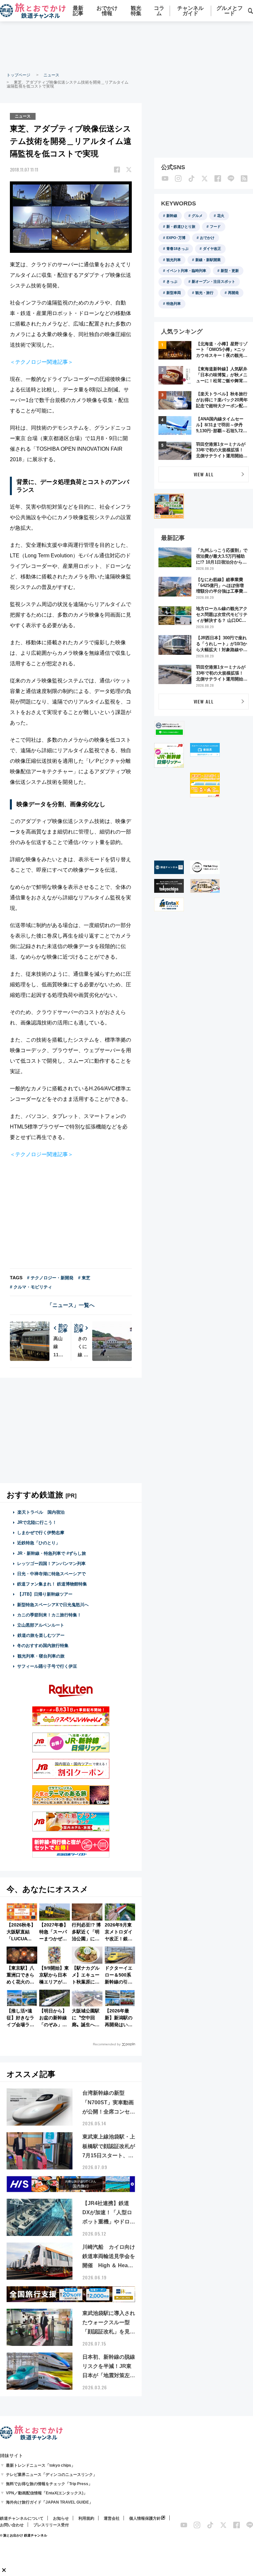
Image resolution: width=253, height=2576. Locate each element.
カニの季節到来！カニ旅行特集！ (49, 1615)
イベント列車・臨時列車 (186, 271)
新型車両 (174, 293)
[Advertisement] (71, 1430)
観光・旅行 (204, 293)
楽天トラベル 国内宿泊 (41, 1512)
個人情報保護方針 (145, 2518)
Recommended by (107, 2044)
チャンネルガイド (190, 11)
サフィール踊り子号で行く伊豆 (47, 1666)
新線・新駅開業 (208, 260)
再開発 (233, 293)
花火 (221, 216)
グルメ (197, 216)
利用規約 (86, 2518)
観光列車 (174, 260)
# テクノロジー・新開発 (50, 1278)
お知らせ (61, 2518)
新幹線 (172, 216)
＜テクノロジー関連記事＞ (42, 362)
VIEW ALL (204, 474)
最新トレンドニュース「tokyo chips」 (41, 2465)
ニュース (51, 75)
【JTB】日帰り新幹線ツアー (45, 1594)
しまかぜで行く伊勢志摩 (41, 1533)
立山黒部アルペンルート (41, 1625)
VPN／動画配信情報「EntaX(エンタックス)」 (47, 2493)
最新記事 (78, 11)
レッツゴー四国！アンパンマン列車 (51, 1564)
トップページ (18, 75)
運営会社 (112, 2518)
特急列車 (174, 304)
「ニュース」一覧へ (71, 1305)
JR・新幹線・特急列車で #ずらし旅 (52, 1553)
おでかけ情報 (107, 11)
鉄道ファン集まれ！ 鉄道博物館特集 (52, 1584)
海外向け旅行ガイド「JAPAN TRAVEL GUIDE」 (49, 2502)
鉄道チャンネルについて (22, 2518)
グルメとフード (230, 11)
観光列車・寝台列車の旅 (41, 1656)
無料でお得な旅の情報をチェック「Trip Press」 (49, 2484)
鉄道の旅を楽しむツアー (41, 1635)
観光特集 (136, 11)
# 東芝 (84, 1278)
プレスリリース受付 (51, 2525)
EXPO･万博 (176, 238)
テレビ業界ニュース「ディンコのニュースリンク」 (51, 2475)
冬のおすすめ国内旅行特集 (43, 1646)
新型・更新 (230, 271)
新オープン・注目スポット (213, 281)
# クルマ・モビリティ (31, 1287)
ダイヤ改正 (212, 249)
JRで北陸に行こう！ (37, 1522)
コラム (159, 11)
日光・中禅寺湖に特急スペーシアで (51, 1574)
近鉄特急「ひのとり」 (39, 1543)
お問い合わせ (12, 2525)
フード (215, 226)
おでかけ (207, 238)
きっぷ (172, 281)
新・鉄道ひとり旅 (181, 226)
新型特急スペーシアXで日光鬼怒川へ (53, 1605)
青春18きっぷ (177, 249)
